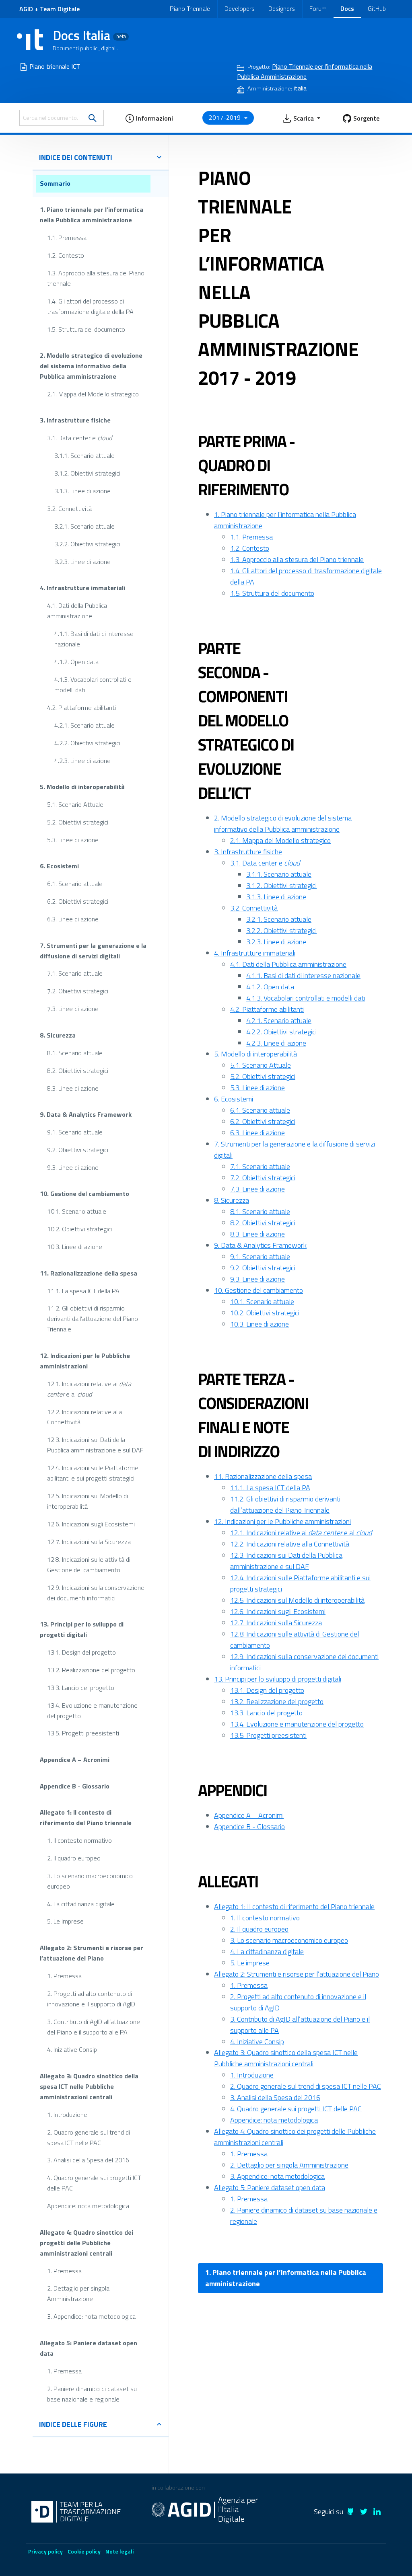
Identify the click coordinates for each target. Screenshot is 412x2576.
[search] (93, 118)
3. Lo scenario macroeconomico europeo (90, 1881)
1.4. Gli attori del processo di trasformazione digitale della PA (90, 306)
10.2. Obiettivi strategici (79, 1229)
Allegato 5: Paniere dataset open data (89, 2348)
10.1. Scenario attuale (77, 1211)
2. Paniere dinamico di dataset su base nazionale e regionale (92, 2394)
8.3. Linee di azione (73, 1088)
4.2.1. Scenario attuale (84, 725)
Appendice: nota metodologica (88, 2206)
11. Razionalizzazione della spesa (89, 1273)
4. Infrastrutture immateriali (82, 588)
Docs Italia (89, 35)
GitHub (377, 8)
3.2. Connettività (69, 509)
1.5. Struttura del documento (86, 329)
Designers (282, 8)
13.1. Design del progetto (81, 1652)
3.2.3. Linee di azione (82, 562)
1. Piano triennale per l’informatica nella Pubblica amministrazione (92, 215)
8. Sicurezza (58, 1035)
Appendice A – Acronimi (75, 1760)
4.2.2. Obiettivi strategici (87, 743)
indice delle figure (73, 2424)
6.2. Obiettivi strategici (78, 901)
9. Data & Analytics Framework (86, 1114)
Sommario (55, 183)
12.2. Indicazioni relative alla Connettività (84, 1417)
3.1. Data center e (79, 438)
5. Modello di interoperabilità (82, 787)
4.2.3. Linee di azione (82, 760)
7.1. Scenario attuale (75, 973)
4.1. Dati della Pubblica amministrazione (77, 611)
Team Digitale (60, 9)
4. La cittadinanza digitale (81, 1903)
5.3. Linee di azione (73, 840)
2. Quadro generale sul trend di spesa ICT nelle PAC (89, 2137)
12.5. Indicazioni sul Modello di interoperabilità (88, 1501)
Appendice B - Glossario (75, 1786)
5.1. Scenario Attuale (75, 804)
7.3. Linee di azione (73, 1009)
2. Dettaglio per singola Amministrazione (78, 2293)
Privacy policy (45, 2551)
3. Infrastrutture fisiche (75, 420)
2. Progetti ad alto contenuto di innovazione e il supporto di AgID (91, 1999)
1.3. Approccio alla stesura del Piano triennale (96, 278)
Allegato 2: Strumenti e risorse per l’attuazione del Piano (92, 1953)
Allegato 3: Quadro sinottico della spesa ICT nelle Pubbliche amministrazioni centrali (89, 2086)
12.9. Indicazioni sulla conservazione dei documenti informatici (96, 1593)
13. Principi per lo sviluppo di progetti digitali (82, 1629)
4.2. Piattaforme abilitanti (81, 708)
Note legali (119, 2551)
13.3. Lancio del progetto (81, 1688)
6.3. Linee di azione (73, 919)
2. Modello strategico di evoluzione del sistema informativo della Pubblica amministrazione (91, 366)
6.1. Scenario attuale (75, 884)
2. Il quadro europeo (74, 1858)
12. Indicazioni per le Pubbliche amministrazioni (85, 1361)
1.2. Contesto (66, 255)
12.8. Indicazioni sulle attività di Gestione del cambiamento (89, 1565)
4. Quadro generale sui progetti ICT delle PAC (94, 2183)
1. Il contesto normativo (79, 1840)
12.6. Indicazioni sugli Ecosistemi (91, 1524)
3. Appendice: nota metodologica (91, 2316)
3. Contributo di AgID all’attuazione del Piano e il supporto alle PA (94, 2027)
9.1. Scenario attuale (75, 1132)
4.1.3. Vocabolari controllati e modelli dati (93, 685)
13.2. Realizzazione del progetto (91, 1670)
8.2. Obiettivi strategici (78, 1071)
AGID (26, 9)
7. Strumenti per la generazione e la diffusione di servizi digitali (93, 951)
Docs (347, 8)
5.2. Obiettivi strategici (78, 822)
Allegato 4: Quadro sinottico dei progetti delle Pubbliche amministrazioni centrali (87, 2243)
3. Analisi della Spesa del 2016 (88, 2160)
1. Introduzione (67, 2115)
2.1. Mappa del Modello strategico (93, 394)
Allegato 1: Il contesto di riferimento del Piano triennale (86, 1817)
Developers (240, 8)
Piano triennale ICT (55, 66)
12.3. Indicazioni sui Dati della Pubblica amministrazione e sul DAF (95, 1445)
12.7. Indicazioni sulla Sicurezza (89, 1542)
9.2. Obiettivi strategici (78, 1150)
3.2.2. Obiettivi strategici (87, 544)
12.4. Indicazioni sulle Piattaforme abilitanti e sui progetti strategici (93, 1473)
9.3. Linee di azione (73, 1167)
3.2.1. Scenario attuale (84, 526)
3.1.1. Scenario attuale (84, 455)
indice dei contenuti (76, 157)
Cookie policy (84, 2551)
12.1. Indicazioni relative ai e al (89, 1389)
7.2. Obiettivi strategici (78, 991)
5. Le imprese (65, 1921)
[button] (149, 118)
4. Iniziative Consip (72, 2049)
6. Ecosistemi (59, 866)
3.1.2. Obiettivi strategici (87, 473)
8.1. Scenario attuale (75, 1053)
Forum (318, 8)
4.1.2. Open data (76, 662)
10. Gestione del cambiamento (84, 1194)
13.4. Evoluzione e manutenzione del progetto (92, 1710)
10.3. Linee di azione (75, 1247)
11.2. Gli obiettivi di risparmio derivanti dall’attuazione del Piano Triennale (93, 1319)
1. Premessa (64, 1976)
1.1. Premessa (67, 238)
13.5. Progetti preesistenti (83, 1733)
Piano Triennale (190, 8)
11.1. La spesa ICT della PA (83, 1290)
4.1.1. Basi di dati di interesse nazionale (94, 639)
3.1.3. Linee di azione (82, 491)
